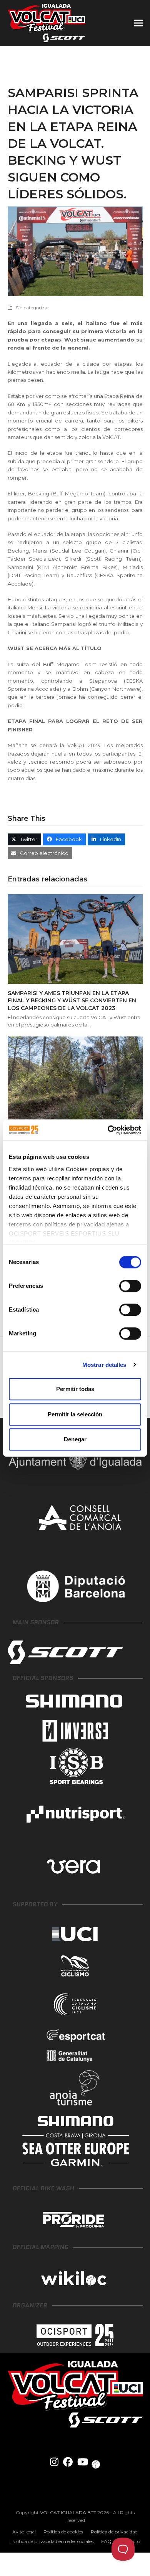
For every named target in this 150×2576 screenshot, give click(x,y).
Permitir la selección (75, 1414)
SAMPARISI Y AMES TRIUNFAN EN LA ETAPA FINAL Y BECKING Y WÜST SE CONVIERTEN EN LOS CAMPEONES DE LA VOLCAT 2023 (72, 1001)
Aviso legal (24, 2532)
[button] (138, 23)
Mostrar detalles (104, 1365)
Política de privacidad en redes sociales (52, 2541)
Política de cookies (63, 2532)
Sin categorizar (32, 308)
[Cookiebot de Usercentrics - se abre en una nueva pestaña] (108, 1130)
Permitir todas (75, 1389)
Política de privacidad (114, 2532)
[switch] (130, 1286)
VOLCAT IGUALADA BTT (68, 2512)
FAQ (106, 2541)
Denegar (75, 1439)
